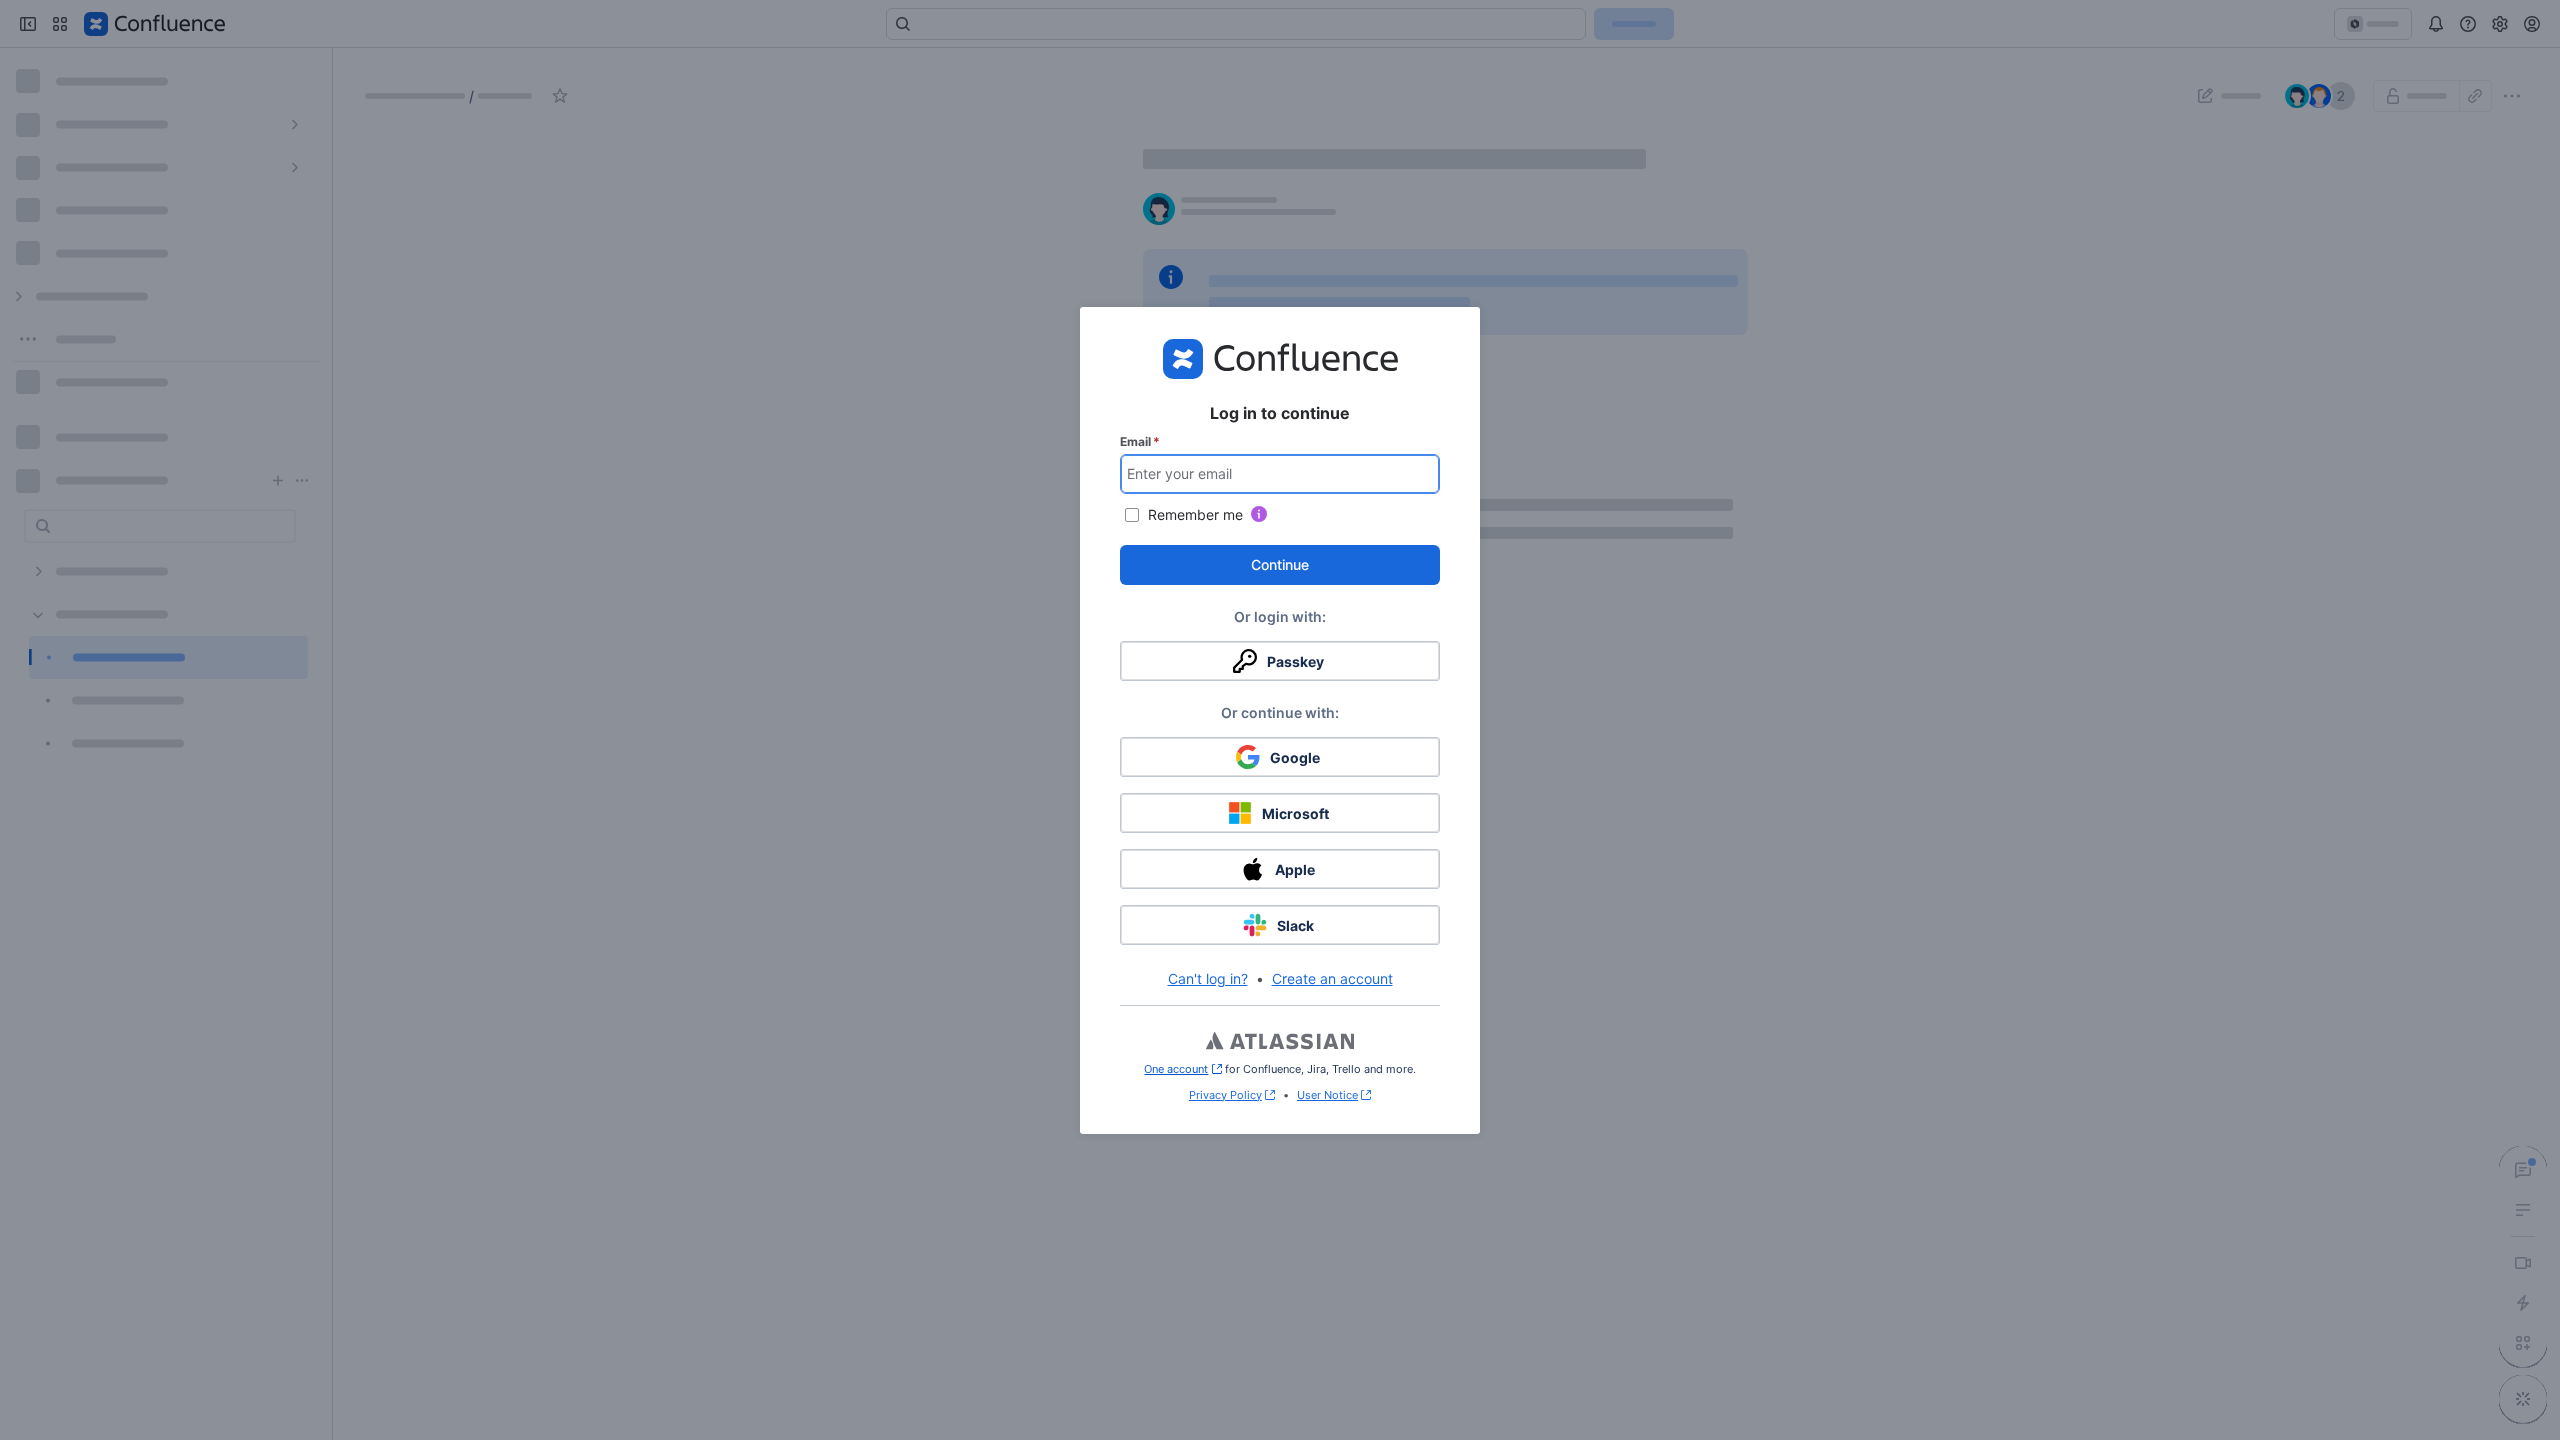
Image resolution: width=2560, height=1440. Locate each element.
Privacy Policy (1225, 1095)
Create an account (1332, 978)
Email (1140, 441)
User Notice (1327, 1095)
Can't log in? (1208, 978)
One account (1182, 1069)
